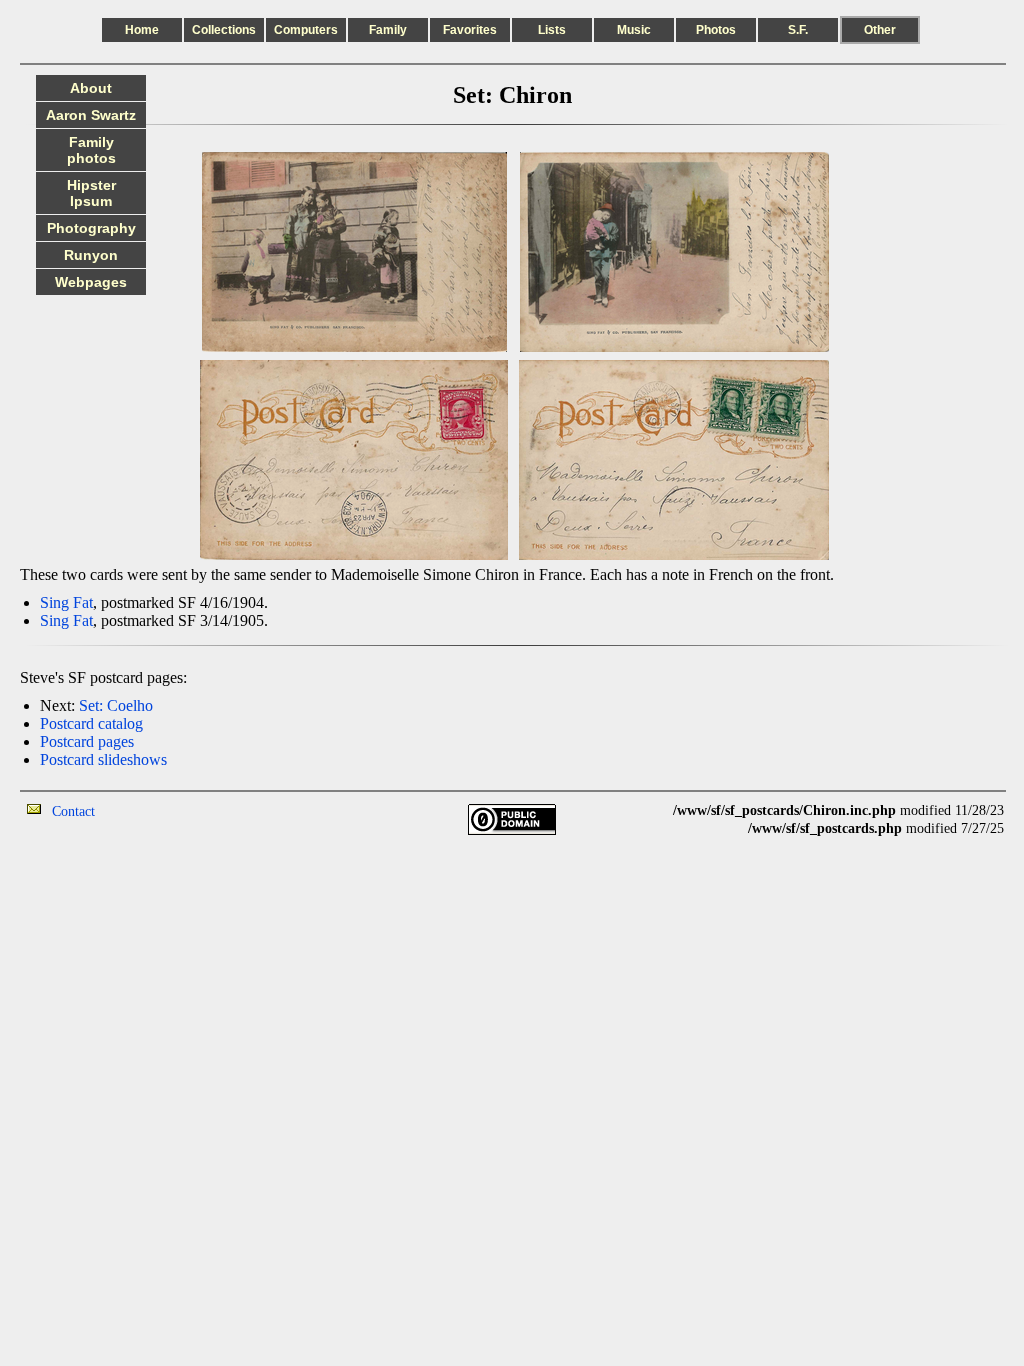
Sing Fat (66, 602)
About (91, 88)
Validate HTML (139, 810)
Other (880, 30)
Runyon (91, 255)
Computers (306, 30)
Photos (716, 30)
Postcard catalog (91, 723)
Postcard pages (87, 741)
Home (142, 30)
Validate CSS (967, 846)
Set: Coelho (116, 705)
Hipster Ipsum (91, 193)
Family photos (91, 150)
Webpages (91, 282)
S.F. (798, 30)
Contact (73, 811)
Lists (552, 30)
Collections (224, 30)
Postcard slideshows (103, 759)
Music (634, 30)
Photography (91, 228)
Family (388, 30)
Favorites (470, 30)
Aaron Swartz (91, 115)
